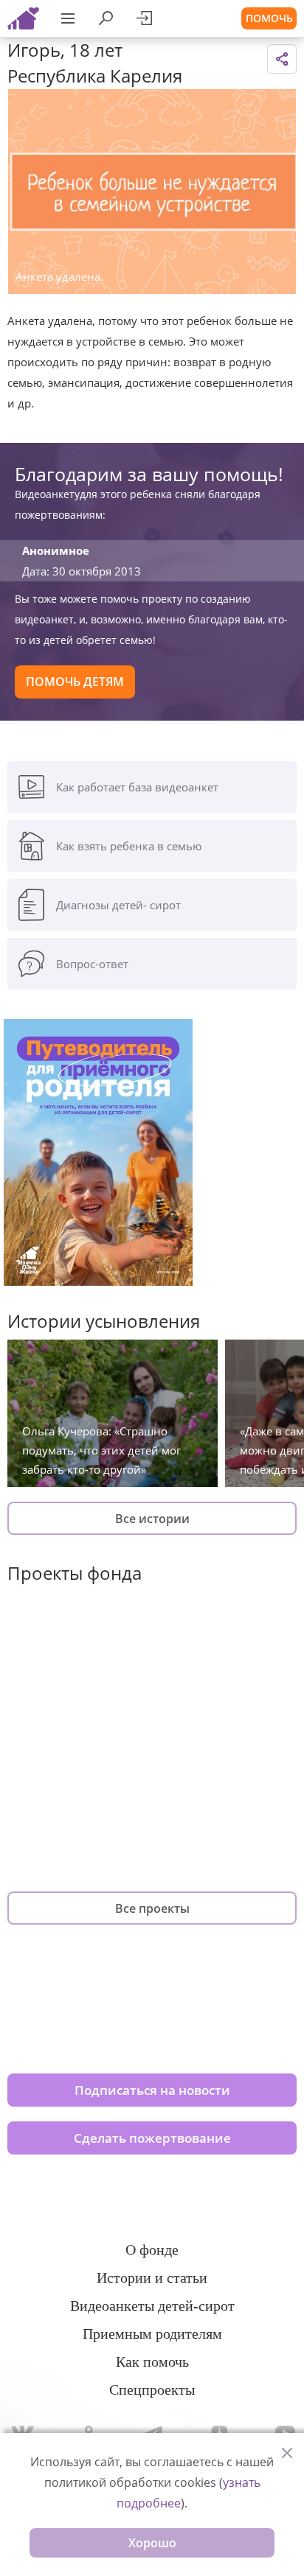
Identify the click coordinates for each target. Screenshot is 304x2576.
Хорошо (152, 2543)
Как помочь (152, 2362)
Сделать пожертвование (152, 2138)
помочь (269, 18)
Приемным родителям (152, 2334)
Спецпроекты (152, 2390)
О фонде (152, 2250)
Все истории (152, 1519)
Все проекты (152, 1908)
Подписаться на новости (152, 2090)
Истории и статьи (152, 2278)
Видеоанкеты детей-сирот (152, 2306)
